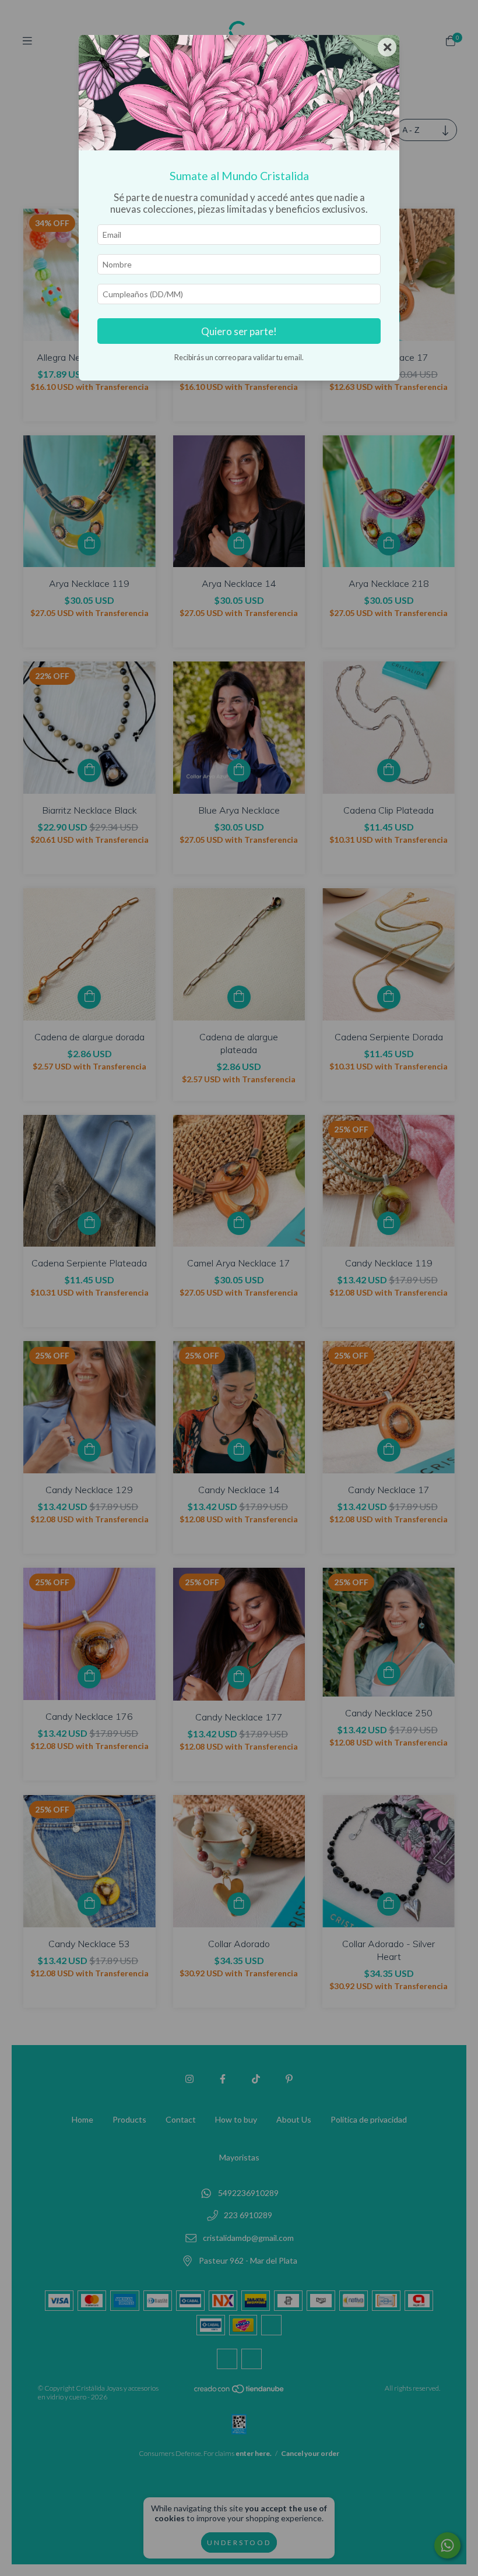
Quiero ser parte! (239, 331)
